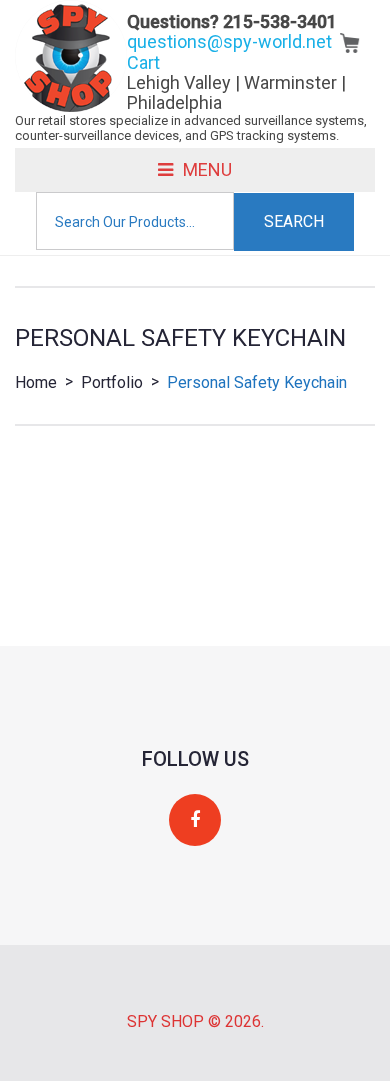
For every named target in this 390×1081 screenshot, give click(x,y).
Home (36, 382)
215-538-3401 (280, 21)
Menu (207, 169)
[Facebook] (195, 820)
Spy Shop (165, 1021)
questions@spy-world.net (229, 41)
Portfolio (112, 382)
